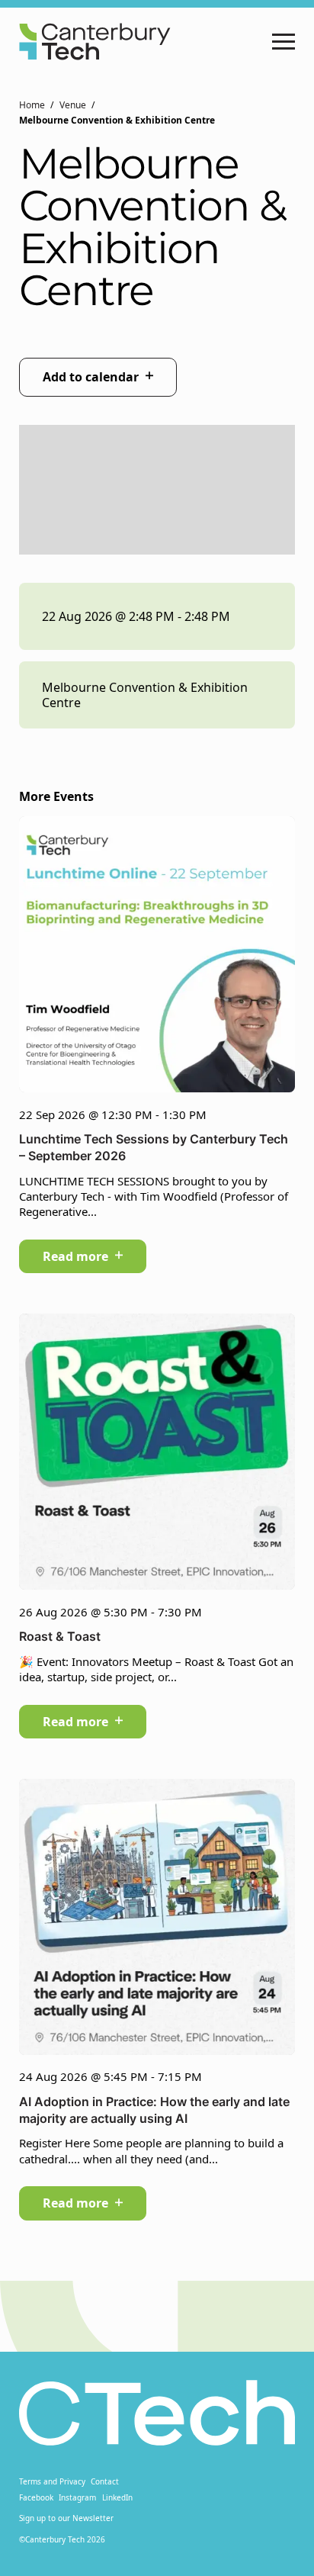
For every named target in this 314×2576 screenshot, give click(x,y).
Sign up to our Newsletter (66, 2518)
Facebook (36, 2497)
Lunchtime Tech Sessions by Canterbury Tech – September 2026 (154, 1147)
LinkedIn (117, 2497)
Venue (73, 105)
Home (32, 105)
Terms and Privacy (52, 2481)
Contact (105, 2481)
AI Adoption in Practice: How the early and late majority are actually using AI (154, 2110)
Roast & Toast (60, 1636)
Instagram (77, 2497)
